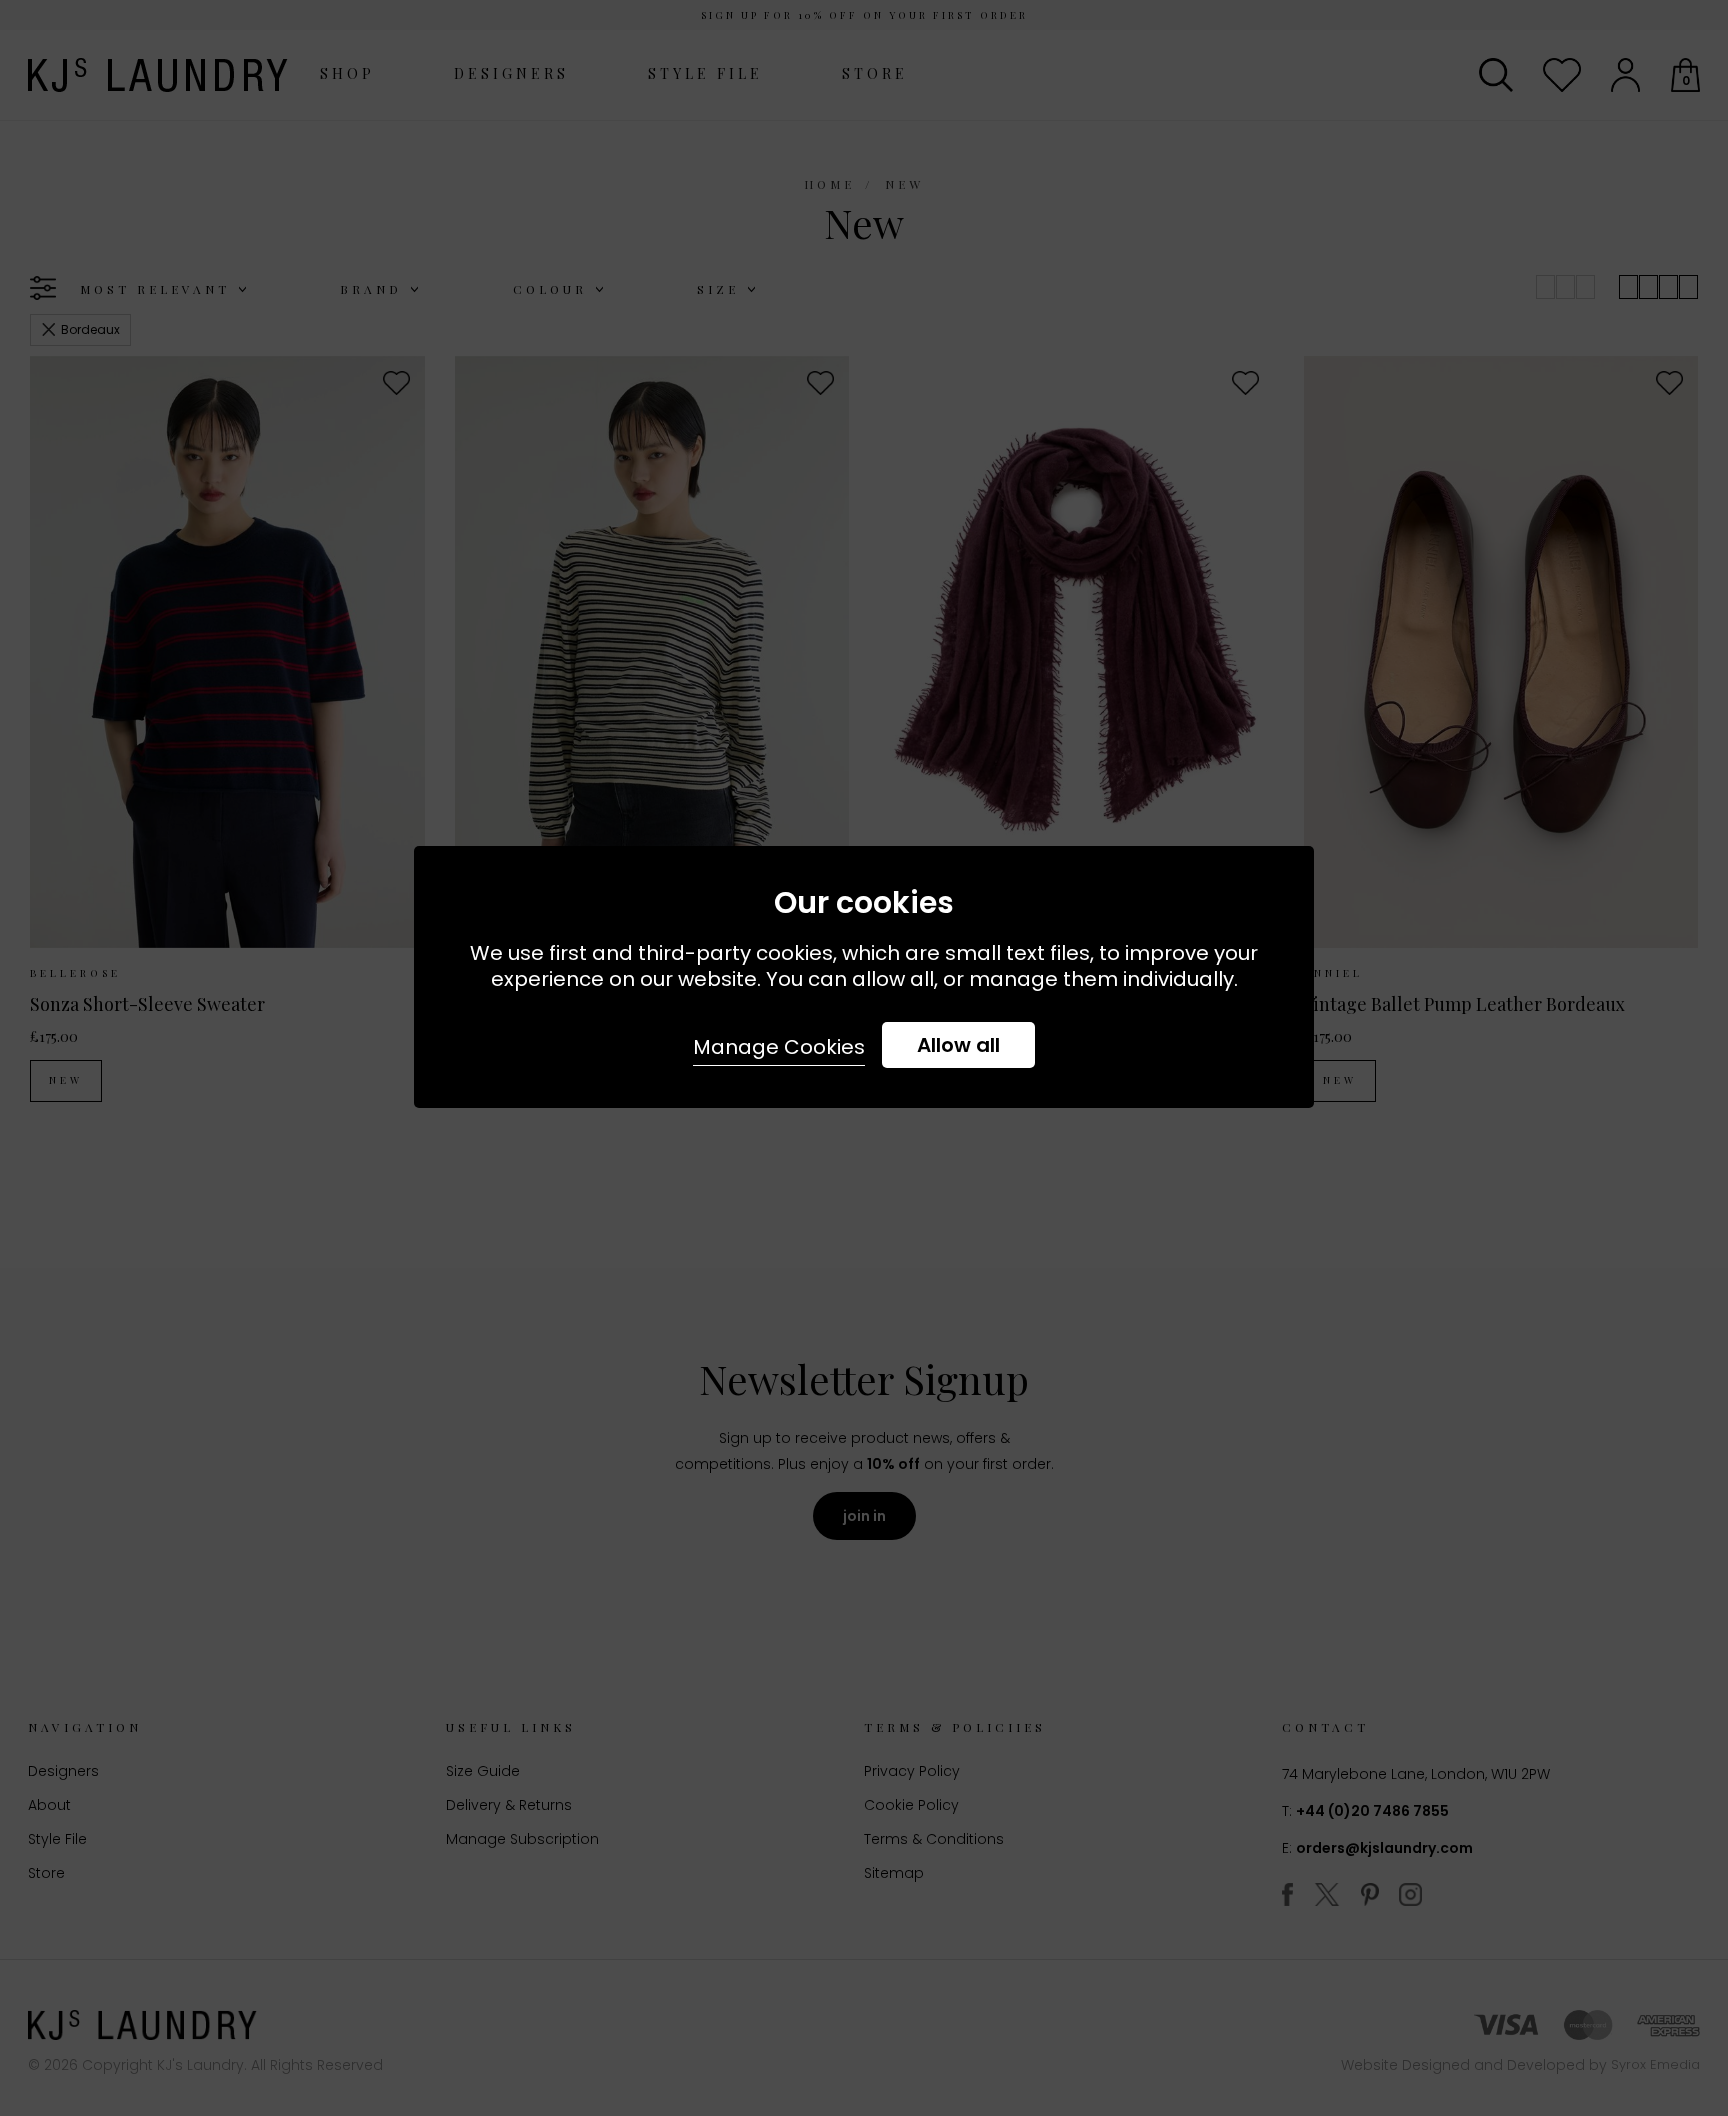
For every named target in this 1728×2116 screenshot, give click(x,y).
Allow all (958, 1045)
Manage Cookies (779, 1047)
